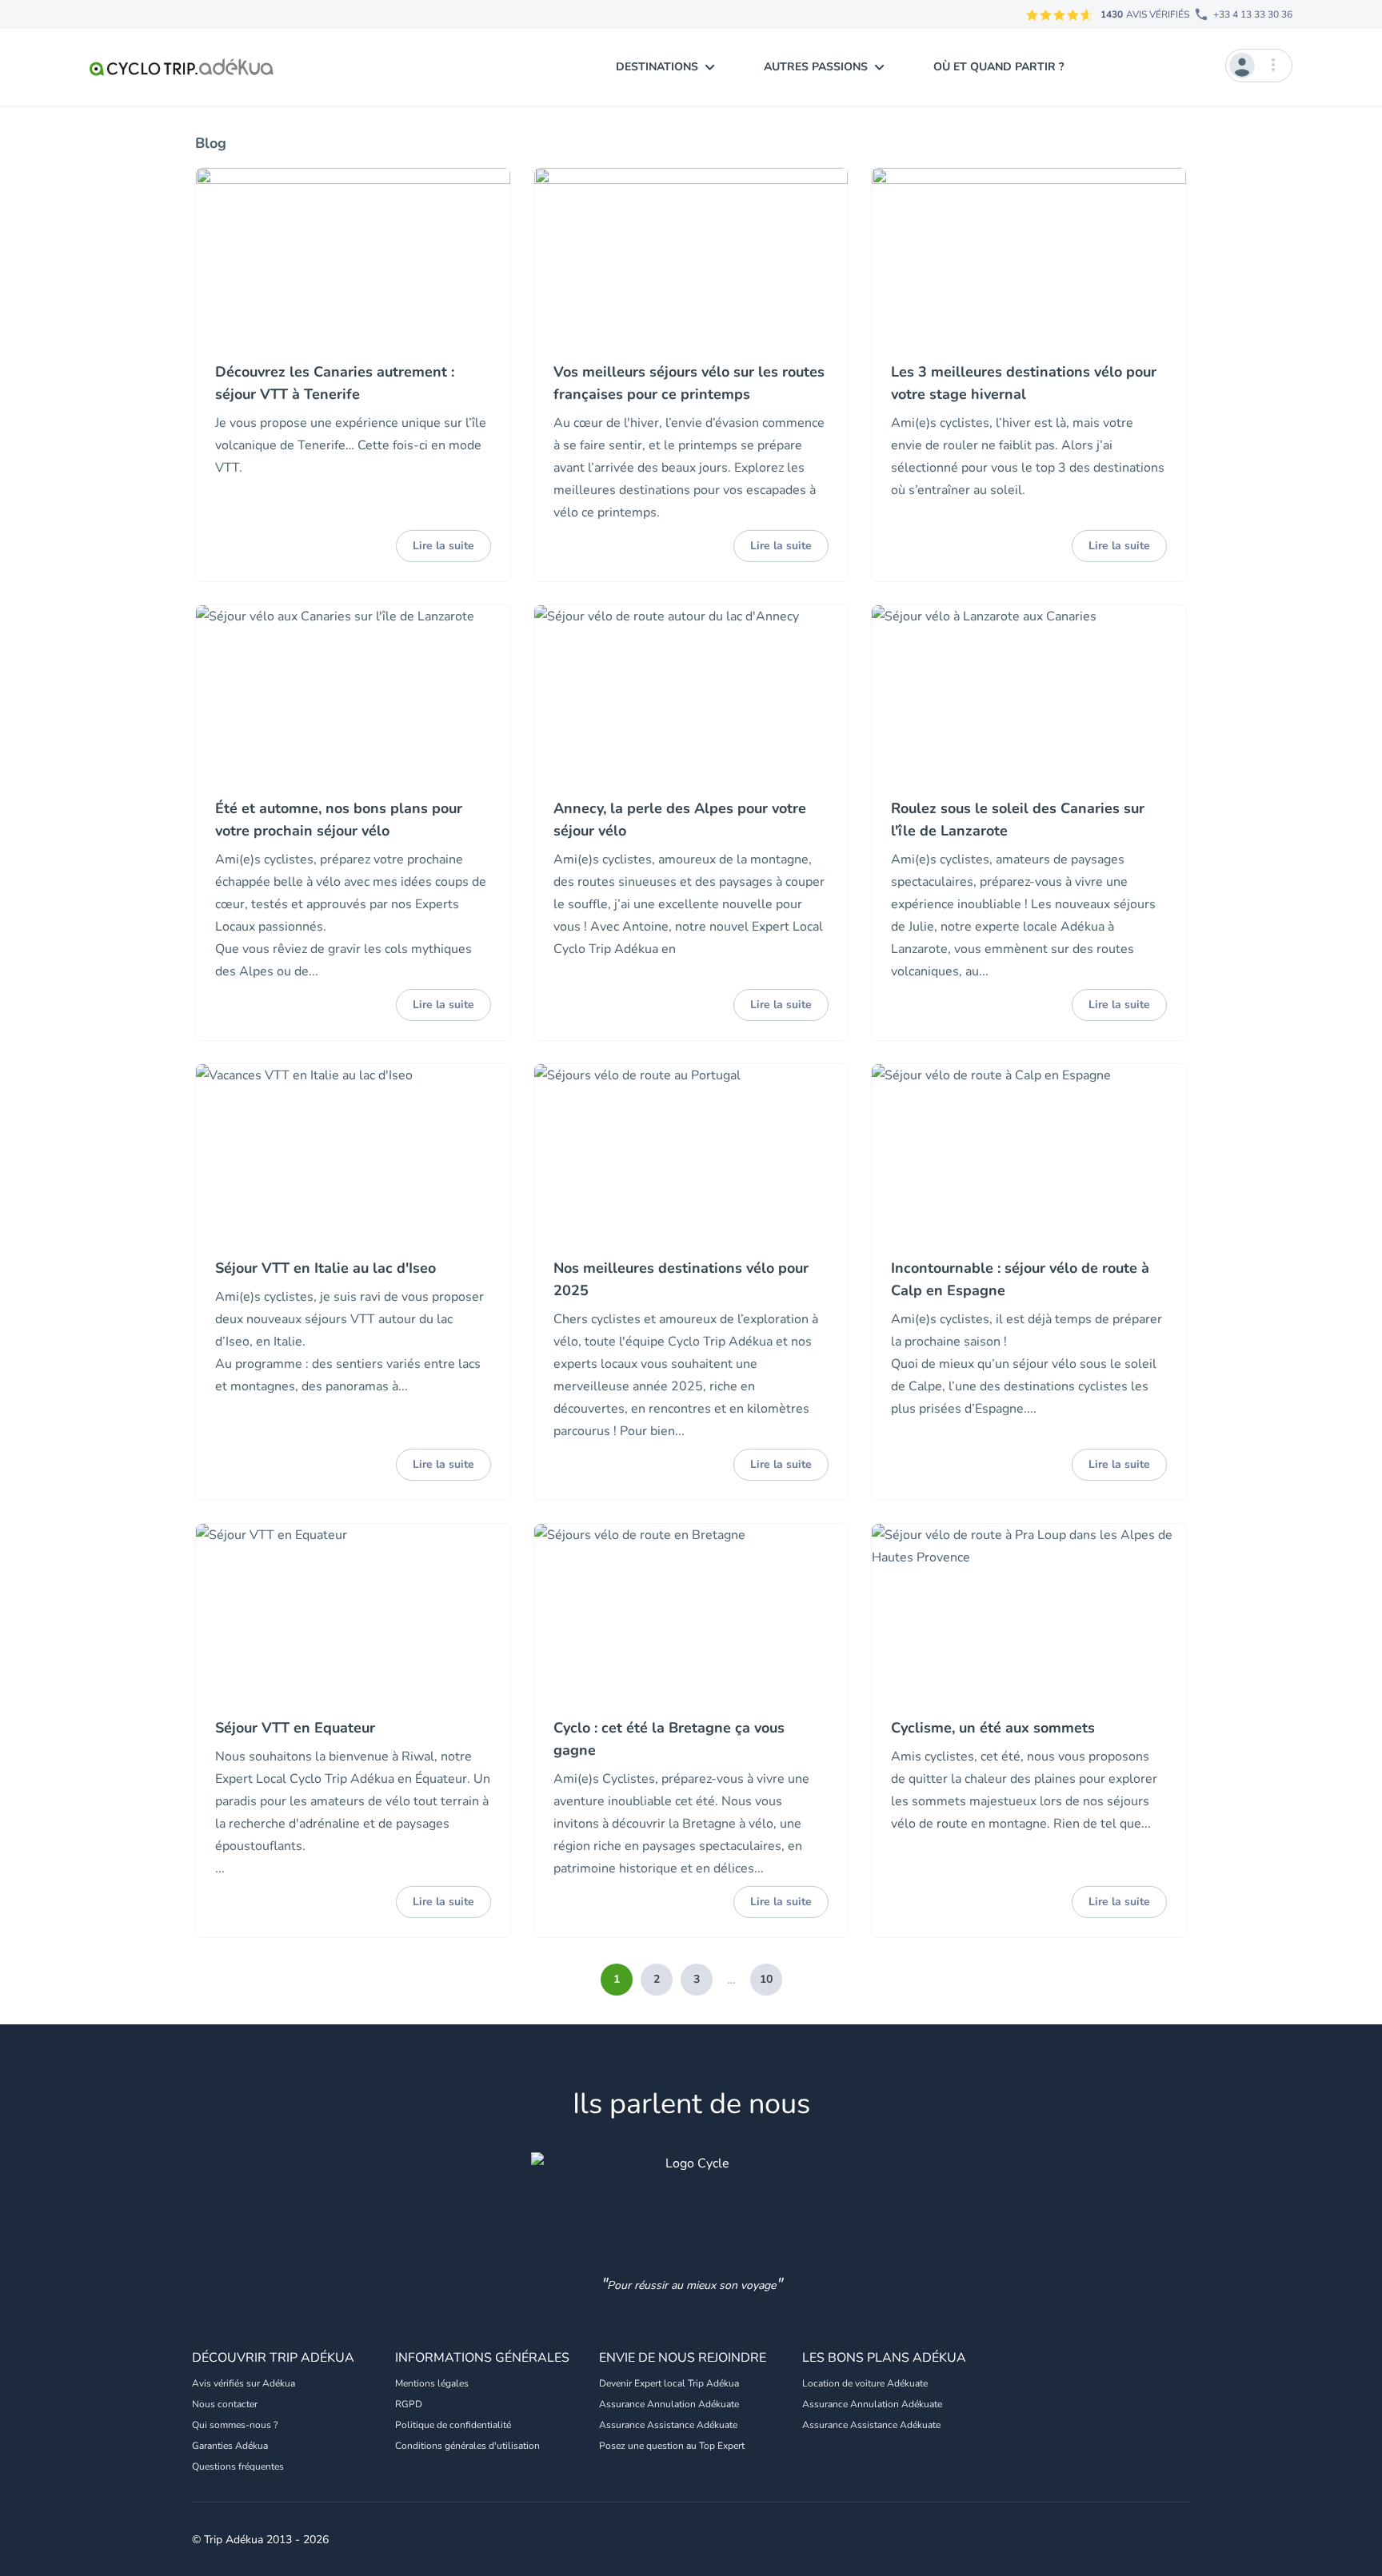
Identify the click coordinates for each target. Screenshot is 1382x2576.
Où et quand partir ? (999, 67)
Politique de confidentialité (453, 2425)
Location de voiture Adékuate (865, 2383)
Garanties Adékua (230, 2446)
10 (766, 1979)
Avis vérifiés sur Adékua (244, 2383)
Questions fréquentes (238, 2466)
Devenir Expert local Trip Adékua (669, 2383)
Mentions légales (432, 2383)
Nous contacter (225, 2404)
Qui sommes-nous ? (235, 2425)
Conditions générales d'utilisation (467, 2446)
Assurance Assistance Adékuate (668, 2425)
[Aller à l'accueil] (182, 67)
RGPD (409, 2404)
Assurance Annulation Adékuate (669, 2404)
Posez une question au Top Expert (672, 2446)
